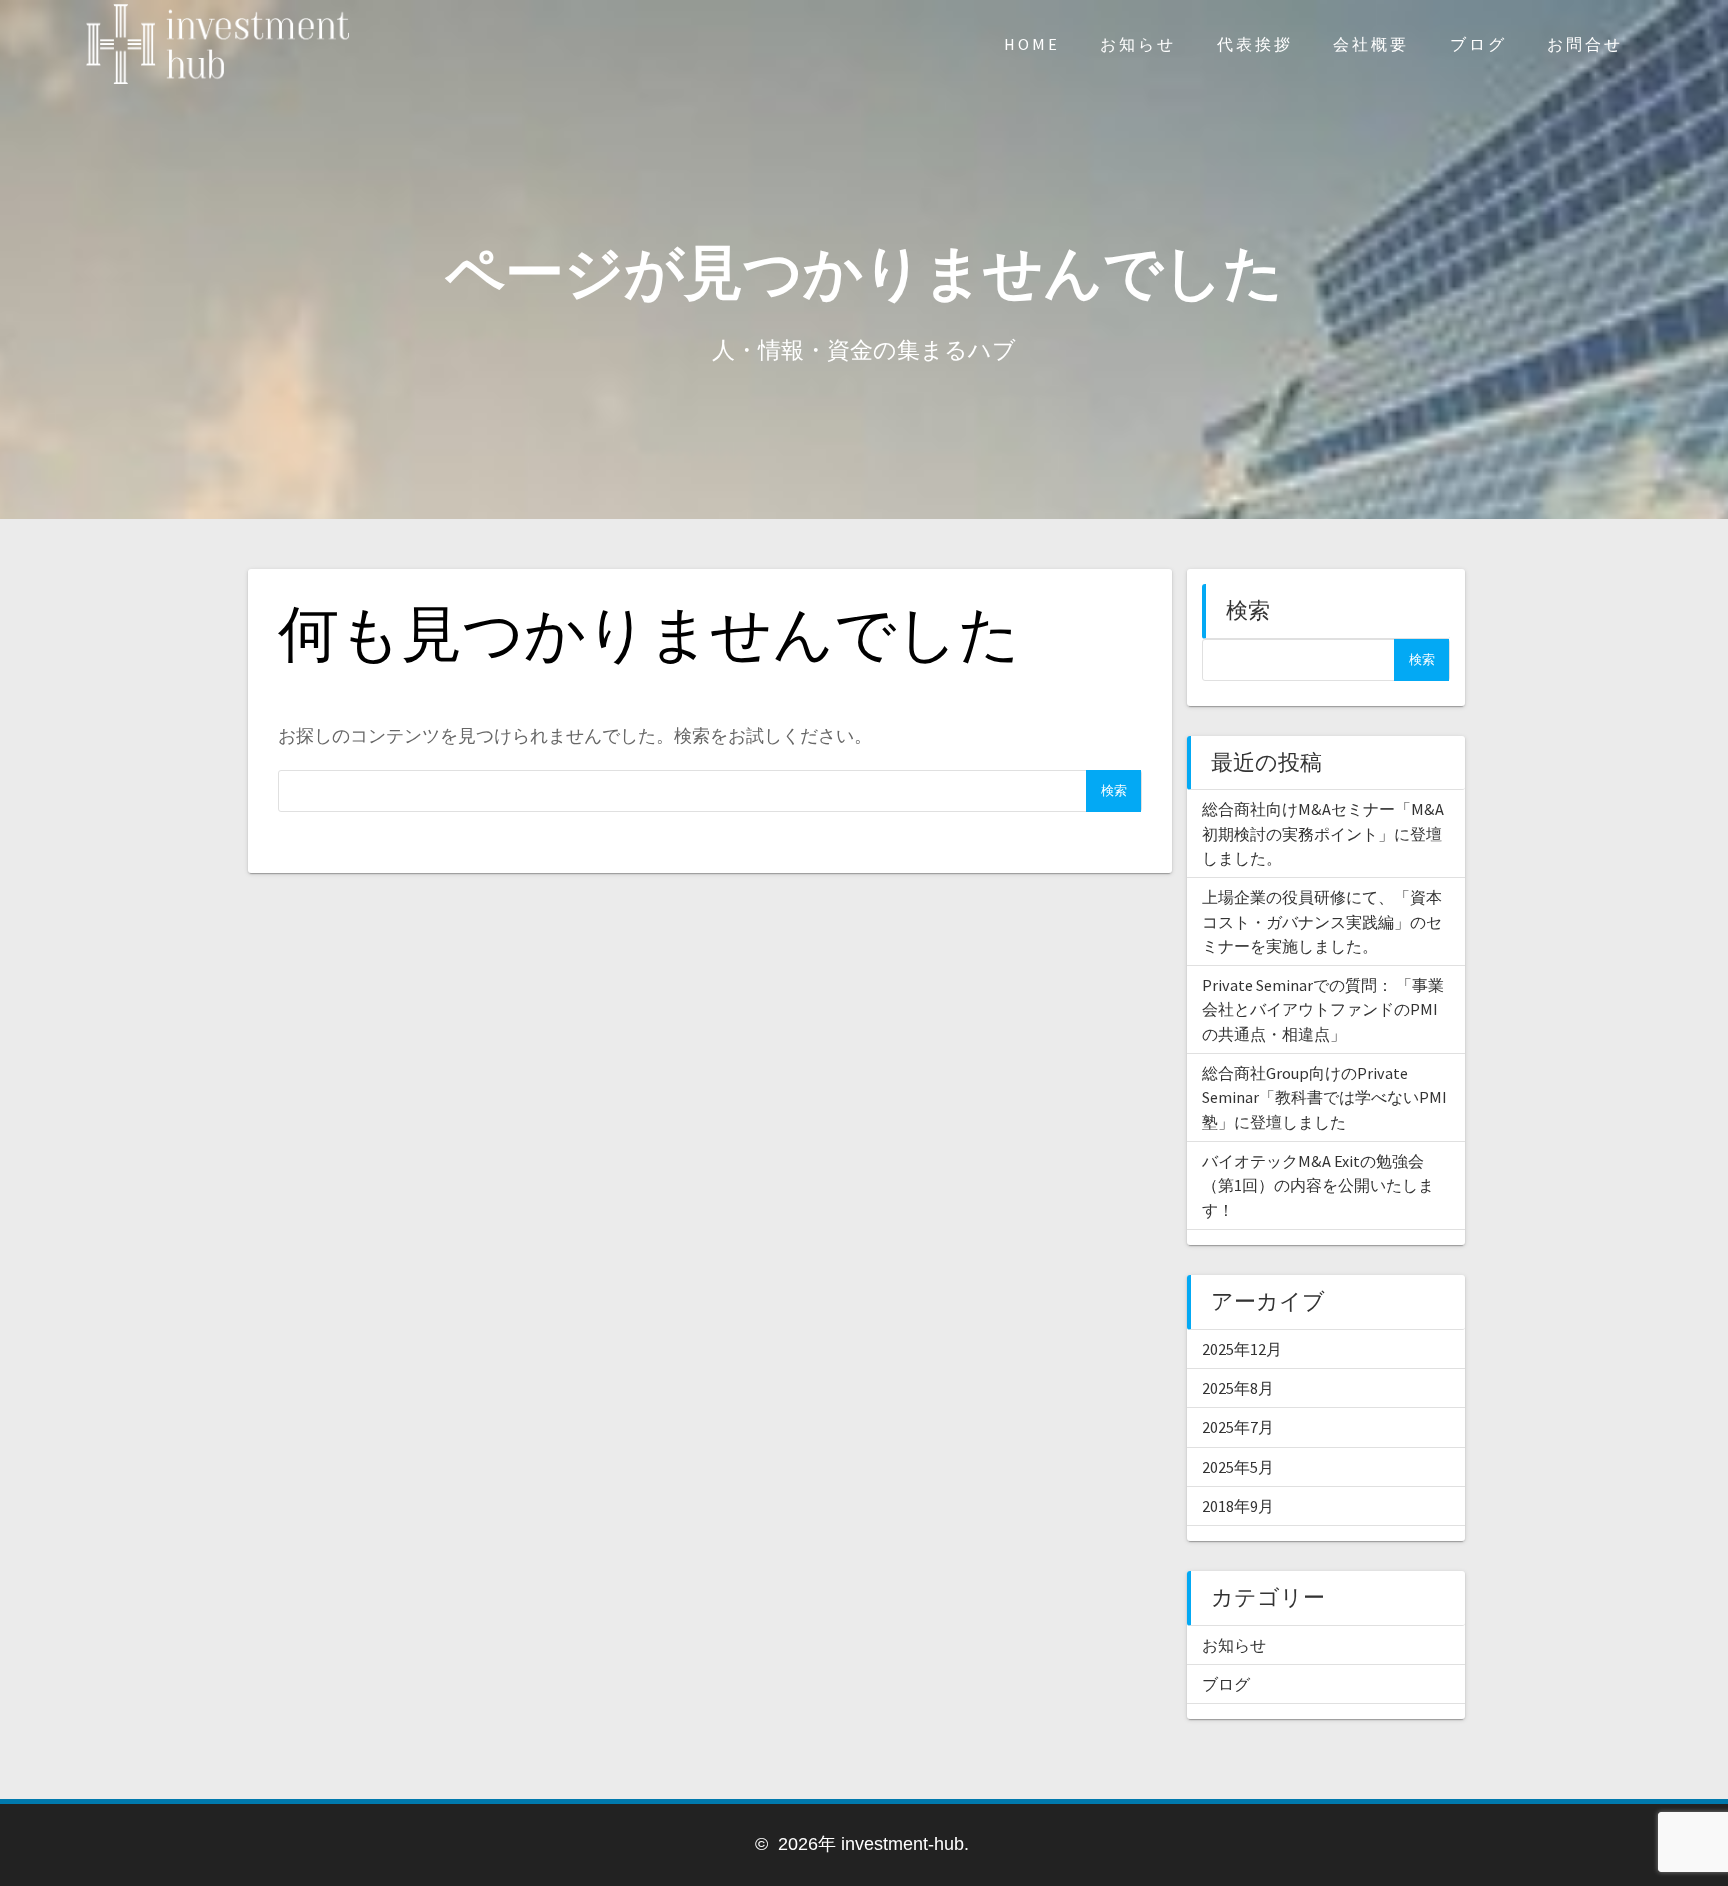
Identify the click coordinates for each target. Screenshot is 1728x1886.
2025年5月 (1238, 1467)
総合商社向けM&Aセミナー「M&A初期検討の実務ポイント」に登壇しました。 (1323, 833)
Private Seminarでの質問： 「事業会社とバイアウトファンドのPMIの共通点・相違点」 (1323, 1009)
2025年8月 (1238, 1388)
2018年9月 (1238, 1506)
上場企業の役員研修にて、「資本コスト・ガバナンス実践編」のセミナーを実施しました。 (1322, 921)
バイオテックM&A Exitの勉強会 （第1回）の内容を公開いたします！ (1318, 1185)
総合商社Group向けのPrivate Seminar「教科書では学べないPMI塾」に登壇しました (1324, 1097)
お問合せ (1585, 44)
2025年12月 (1242, 1349)
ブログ (1478, 44)
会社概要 (1371, 44)
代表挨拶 (1255, 44)
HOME (1032, 44)
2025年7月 (1238, 1427)
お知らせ (1138, 44)
